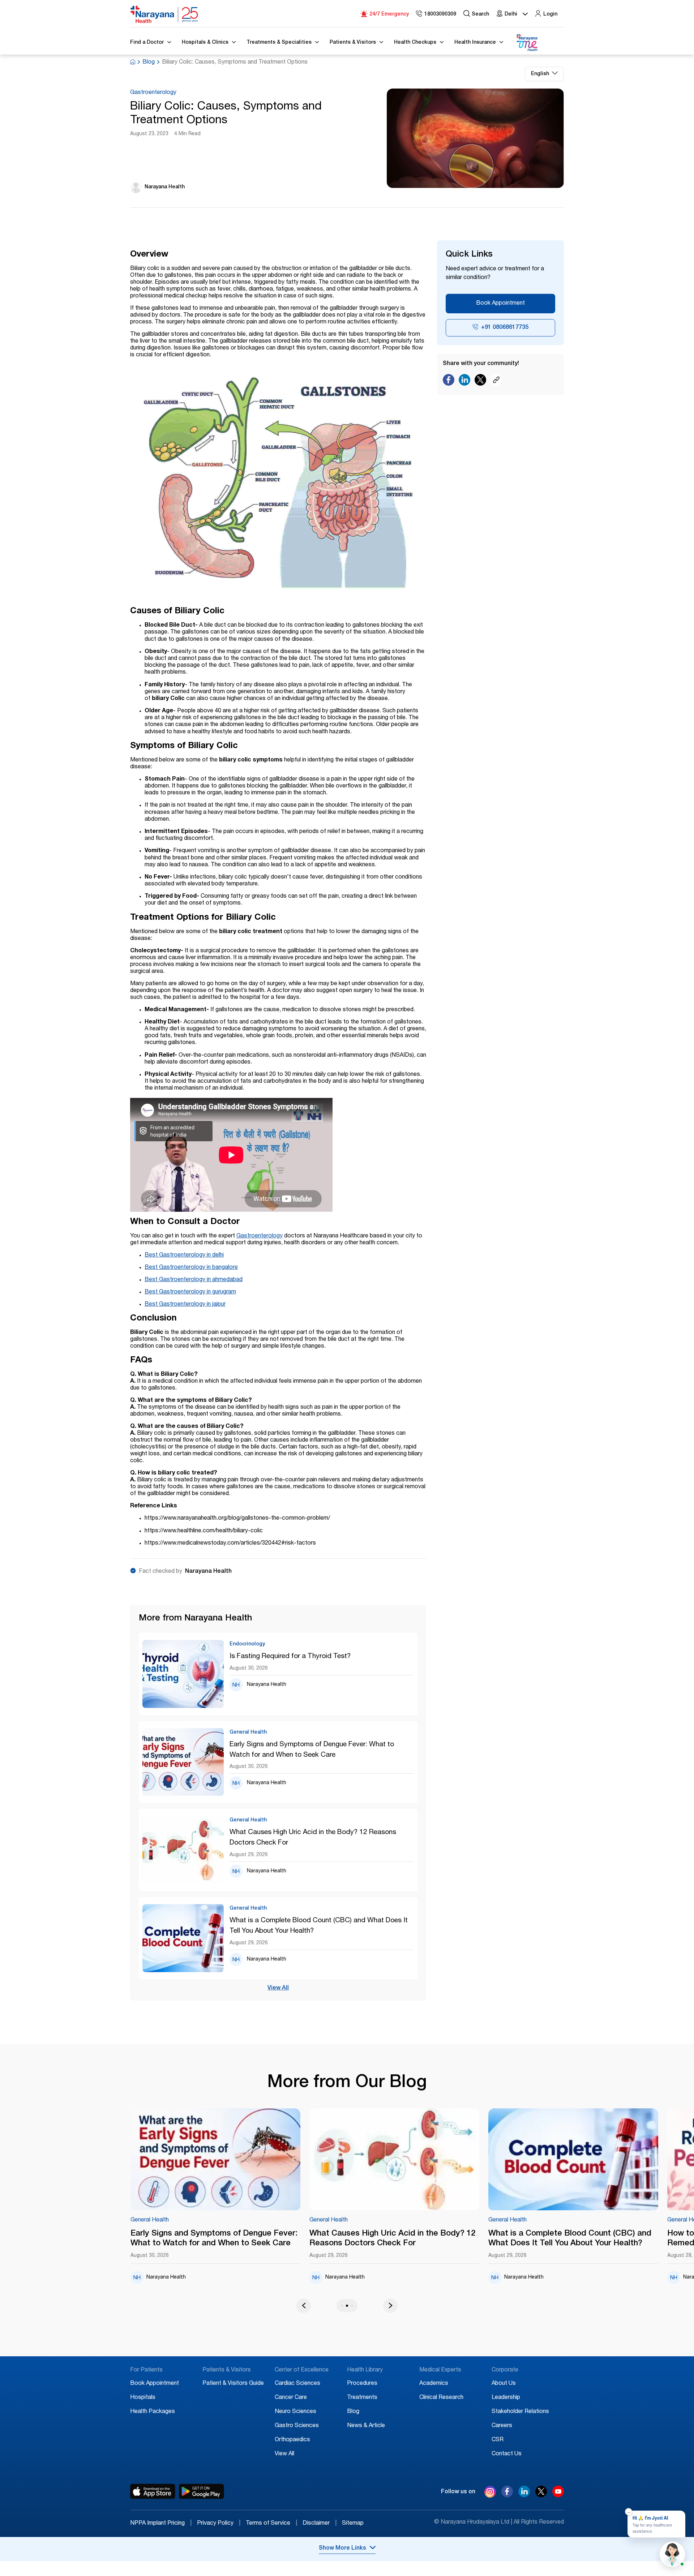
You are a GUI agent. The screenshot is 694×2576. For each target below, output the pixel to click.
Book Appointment (500, 304)
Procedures (362, 2384)
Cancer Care (291, 2398)
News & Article (366, 2426)
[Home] (164, 14)
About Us (504, 2384)
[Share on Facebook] (449, 382)
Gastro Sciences (297, 2426)
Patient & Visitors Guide (233, 2384)
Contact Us (507, 2454)
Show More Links (342, 2549)
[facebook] (507, 2495)
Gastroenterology (153, 93)
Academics (434, 2384)
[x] (541, 2495)
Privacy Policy (219, 2524)
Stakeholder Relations (520, 2412)
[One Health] (527, 43)
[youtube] (558, 2495)
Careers (502, 2426)
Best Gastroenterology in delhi (184, 1255)
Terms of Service (271, 2524)
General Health (185, 2220)
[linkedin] (524, 2495)
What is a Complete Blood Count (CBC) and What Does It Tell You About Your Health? (319, 1926)
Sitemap (353, 2524)
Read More (251, 2160)
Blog (149, 63)
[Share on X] (480, 382)
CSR (498, 2440)
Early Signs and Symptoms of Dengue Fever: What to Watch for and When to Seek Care (312, 1750)
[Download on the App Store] (153, 2491)
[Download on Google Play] (202, 2491)
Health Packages (153, 2412)
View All (278, 1988)
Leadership (506, 2398)
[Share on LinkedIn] (464, 382)
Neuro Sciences (295, 2412)
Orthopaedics (292, 2440)
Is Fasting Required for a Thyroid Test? (290, 1656)
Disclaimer (320, 2524)
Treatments (362, 2398)
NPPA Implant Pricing (161, 2524)
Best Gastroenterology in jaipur (185, 1305)
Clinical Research (441, 2398)
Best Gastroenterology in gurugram (190, 1292)
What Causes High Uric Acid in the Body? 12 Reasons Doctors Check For (313, 1838)
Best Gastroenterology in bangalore (191, 1268)
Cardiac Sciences (297, 2384)
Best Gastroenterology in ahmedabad (194, 1280)
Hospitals (143, 2398)
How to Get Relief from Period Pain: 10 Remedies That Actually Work (596, 2239)
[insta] (490, 2493)
